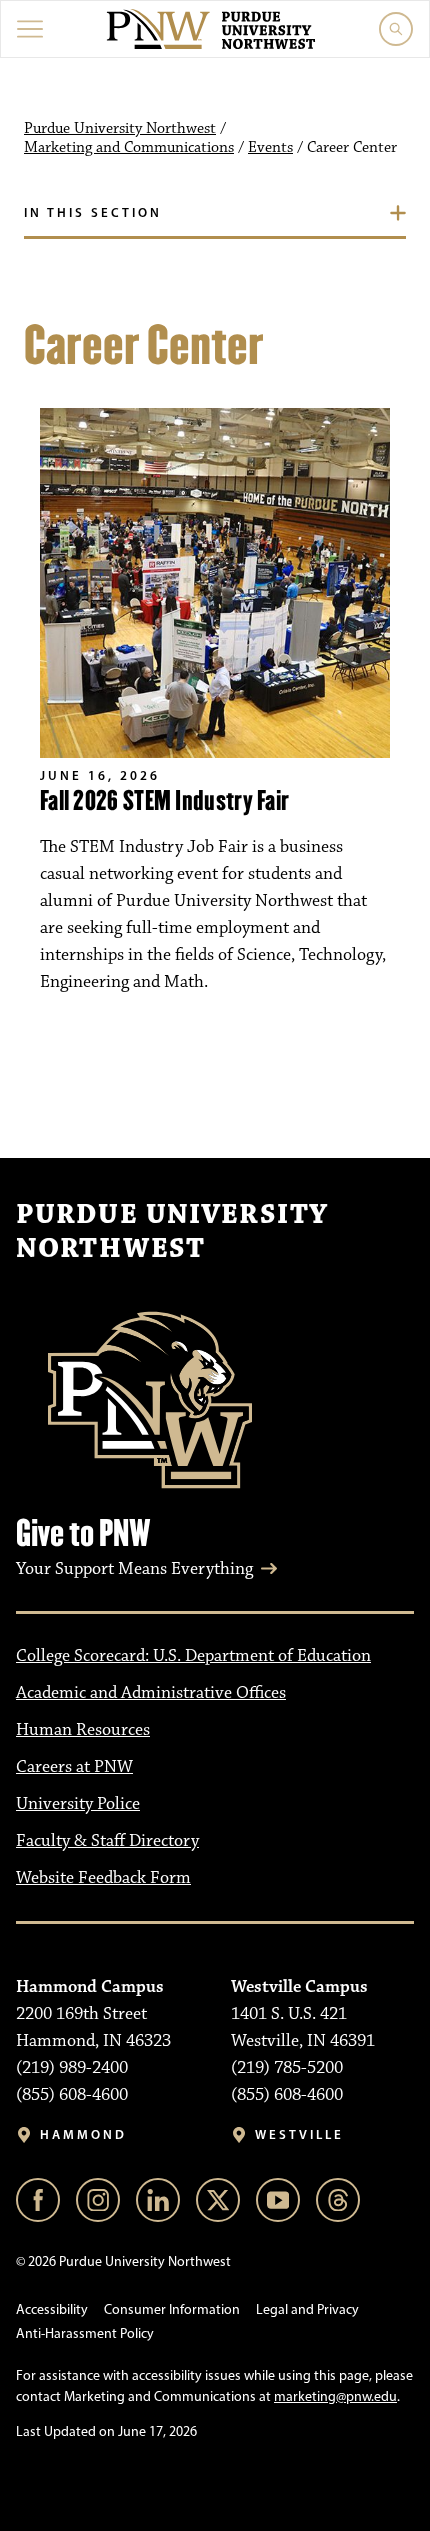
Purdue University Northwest (120, 129)
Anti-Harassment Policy (85, 2333)
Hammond (83, 2134)
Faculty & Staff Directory (107, 1841)
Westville (299, 2134)
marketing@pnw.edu (335, 2396)
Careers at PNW (74, 1767)
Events (270, 148)
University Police (78, 1804)
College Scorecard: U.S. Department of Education (193, 1656)
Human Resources (83, 1730)
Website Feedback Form (103, 1878)
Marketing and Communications (129, 148)
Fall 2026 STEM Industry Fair (164, 800)
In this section (93, 212)
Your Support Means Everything (134, 1569)
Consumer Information (172, 2309)
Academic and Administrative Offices (151, 1693)
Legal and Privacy (307, 2309)
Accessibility (52, 2309)
